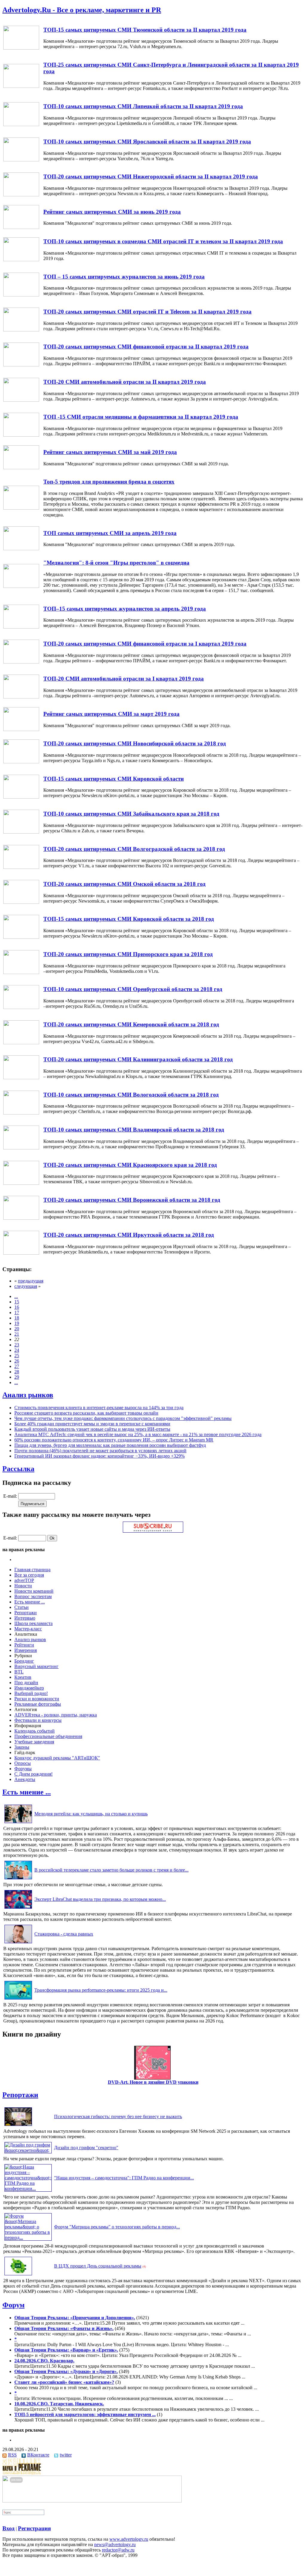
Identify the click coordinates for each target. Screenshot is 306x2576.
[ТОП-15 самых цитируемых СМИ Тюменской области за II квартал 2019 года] (21, 48)
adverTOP (24, 1580)
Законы (22, 1747)
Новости (23, 1586)
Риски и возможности (37, 1699)
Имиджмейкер (29, 1688)
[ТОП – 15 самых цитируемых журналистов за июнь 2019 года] (21, 295)
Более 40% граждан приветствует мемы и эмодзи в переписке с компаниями (92, 1424)
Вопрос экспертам (33, 1596)
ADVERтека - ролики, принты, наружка (56, 1715)
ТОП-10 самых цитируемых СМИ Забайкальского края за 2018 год (131, 814)
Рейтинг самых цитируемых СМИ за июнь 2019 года (112, 212)
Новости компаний (34, 1591)
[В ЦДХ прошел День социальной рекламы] (18, 2275)
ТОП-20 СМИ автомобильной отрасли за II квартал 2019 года (125, 382)
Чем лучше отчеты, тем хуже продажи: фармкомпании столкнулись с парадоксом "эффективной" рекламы (123, 1418)
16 (17, 1307)
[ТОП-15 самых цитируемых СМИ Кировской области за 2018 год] (21, 937)
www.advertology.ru (129, 2539)
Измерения (26, 1650)
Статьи (22, 1607)
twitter (66, 2455)
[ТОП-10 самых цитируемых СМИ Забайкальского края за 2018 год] (21, 832)
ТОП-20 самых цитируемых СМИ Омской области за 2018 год (124, 884)
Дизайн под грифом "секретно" (86, 2148)
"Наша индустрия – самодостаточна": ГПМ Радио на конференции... (124, 2178)
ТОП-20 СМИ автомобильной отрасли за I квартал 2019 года (124, 679)
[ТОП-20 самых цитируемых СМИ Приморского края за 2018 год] (21, 972)
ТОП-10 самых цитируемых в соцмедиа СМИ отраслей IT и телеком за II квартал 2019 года (163, 241)
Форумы (23, 1769)
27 (17, 1366)
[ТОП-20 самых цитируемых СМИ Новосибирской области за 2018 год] (21, 762)
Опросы (23, 1763)
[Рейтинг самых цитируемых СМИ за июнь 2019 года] (21, 227)
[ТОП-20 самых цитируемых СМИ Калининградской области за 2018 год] (21, 1078)
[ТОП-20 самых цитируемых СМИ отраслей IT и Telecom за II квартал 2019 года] (21, 330)
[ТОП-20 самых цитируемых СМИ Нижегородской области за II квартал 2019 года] (21, 195)
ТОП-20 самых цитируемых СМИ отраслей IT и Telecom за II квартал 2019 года (147, 312)
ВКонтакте (38, 2455)
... (16, 1296)
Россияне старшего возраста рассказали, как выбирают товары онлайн (86, 1413)
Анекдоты (25, 1779)
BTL (19, 1672)
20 (17, 1329)
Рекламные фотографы (38, 1704)
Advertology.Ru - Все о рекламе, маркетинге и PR (82, 10)
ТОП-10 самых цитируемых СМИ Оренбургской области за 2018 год (133, 989)
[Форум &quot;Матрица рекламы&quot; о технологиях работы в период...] (28, 2238)
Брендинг (24, 1661)
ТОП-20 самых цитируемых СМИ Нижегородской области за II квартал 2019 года (151, 176)
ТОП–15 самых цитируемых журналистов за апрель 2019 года (125, 609)
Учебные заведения (34, 1742)
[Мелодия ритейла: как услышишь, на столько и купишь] (18, 1823)
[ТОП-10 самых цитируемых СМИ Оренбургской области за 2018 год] (21, 1007)
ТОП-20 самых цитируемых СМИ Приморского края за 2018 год (128, 954)
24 (17, 1350)
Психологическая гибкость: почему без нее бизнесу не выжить (118, 2116)
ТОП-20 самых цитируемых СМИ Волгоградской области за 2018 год (134, 849)
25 (17, 1356)
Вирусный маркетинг (36, 1666)
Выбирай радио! (31, 1693)
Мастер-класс (28, 1629)
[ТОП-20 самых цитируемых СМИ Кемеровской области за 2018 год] (21, 1043)
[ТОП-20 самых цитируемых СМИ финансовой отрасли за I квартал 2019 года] (21, 662)
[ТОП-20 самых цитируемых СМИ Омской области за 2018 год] (21, 902)
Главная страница (32, 1570)
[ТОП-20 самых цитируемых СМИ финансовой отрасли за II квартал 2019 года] (21, 365)
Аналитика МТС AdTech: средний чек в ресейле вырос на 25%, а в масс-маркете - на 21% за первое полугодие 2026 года (138, 1434)
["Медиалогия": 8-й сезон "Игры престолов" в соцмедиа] (21, 586)
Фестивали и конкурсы (38, 1720)
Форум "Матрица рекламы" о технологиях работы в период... (117, 2227)
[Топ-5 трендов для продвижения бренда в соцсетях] (21, 508)
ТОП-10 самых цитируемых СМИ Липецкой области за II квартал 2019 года (143, 106)
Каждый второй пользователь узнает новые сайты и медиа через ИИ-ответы (92, 1429)
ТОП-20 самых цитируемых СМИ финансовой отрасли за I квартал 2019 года (145, 644)
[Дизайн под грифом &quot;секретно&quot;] (28, 2150)
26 (17, 1361)
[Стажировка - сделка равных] (18, 1943)
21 (17, 1334)
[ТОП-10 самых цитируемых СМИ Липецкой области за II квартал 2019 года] (21, 124)
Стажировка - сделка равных (64, 1934)
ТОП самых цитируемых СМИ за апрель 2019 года (110, 533)
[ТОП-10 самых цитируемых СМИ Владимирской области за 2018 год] (21, 1148)
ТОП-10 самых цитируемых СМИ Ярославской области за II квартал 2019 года (147, 142)
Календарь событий (35, 1731)
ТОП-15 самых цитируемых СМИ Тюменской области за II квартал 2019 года (145, 30)
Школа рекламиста (33, 1623)
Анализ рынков (28, 1395)
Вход (9, 2528)
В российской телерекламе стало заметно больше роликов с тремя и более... (111, 1870)
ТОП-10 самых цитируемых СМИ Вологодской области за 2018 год (131, 1095)
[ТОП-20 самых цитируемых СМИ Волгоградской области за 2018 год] (21, 867)
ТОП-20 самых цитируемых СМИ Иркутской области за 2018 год (129, 1235)
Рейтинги (24, 1645)
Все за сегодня (29, 1575)
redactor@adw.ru (118, 2550)
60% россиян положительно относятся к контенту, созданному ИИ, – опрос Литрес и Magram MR (114, 1440)
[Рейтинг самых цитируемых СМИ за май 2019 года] (21, 468)
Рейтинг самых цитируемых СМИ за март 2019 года (111, 714)
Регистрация (34, 2528)
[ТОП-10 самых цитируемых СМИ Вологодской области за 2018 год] (21, 1113)
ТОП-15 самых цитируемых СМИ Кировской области (114, 779)
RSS (12, 2455)
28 (17, 1372)
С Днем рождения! (33, 1774)
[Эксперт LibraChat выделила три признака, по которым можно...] (18, 1908)
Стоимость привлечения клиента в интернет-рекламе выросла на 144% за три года (99, 1408)
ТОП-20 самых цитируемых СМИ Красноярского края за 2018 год (130, 1165)
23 (17, 1345)
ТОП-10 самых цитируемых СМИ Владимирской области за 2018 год (134, 1130)
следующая (26, 1286)
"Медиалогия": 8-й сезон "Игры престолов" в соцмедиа (116, 563)
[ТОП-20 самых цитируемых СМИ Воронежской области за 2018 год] (21, 1218)
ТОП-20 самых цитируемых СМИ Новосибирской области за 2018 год (135, 743)
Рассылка (18, 1469)
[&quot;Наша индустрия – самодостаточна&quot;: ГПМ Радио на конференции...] (28, 2189)
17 (17, 1313)
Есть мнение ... (30, 1602)
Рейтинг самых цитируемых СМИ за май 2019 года (110, 452)
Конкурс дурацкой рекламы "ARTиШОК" (57, 1758)
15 (17, 1302)
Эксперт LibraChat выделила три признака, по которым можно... (100, 1899)
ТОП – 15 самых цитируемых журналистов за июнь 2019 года (124, 277)
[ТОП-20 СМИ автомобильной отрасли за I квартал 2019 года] (21, 697)
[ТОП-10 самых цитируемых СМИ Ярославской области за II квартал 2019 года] (21, 160)
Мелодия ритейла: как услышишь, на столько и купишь (91, 1814)
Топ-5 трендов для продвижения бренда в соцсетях (109, 482)
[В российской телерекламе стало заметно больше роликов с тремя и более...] (18, 1879)
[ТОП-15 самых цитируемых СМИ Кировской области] (21, 797)
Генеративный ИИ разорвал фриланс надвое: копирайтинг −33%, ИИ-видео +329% (100, 1456)
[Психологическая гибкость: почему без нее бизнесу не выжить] (18, 2126)
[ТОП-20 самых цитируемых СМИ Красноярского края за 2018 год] (21, 1183)
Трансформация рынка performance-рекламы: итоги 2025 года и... (101, 1990)
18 (17, 1318)
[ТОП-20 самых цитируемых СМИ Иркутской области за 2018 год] (21, 1253)
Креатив (23, 1677)
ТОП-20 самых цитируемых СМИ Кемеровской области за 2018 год (131, 1024)
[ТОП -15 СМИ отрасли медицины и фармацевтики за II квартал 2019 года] (21, 435)
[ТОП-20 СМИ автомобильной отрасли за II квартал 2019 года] (21, 400)
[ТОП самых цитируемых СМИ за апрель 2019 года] (21, 549)
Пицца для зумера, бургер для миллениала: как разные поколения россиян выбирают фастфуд (110, 1445)
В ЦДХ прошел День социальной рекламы (98, 2266)
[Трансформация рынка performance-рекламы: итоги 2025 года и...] (18, 1999)
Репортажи (26, 1613)
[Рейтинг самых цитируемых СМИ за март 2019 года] (21, 729)
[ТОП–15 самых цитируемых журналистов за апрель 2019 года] (21, 627)
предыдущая (31, 1281)
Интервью (25, 1618)
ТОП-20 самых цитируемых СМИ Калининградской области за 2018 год (138, 1059)
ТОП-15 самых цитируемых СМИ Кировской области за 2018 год (129, 919)
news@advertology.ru (115, 2544)
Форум (13, 2305)
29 (17, 1377)
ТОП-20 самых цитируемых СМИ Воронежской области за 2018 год (132, 1200)
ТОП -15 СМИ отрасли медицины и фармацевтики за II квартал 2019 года (141, 417)
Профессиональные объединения (48, 1736)
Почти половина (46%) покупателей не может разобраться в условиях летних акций (100, 1451)
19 (17, 1323)
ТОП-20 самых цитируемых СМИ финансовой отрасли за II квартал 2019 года (146, 347)
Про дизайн (26, 1683)
